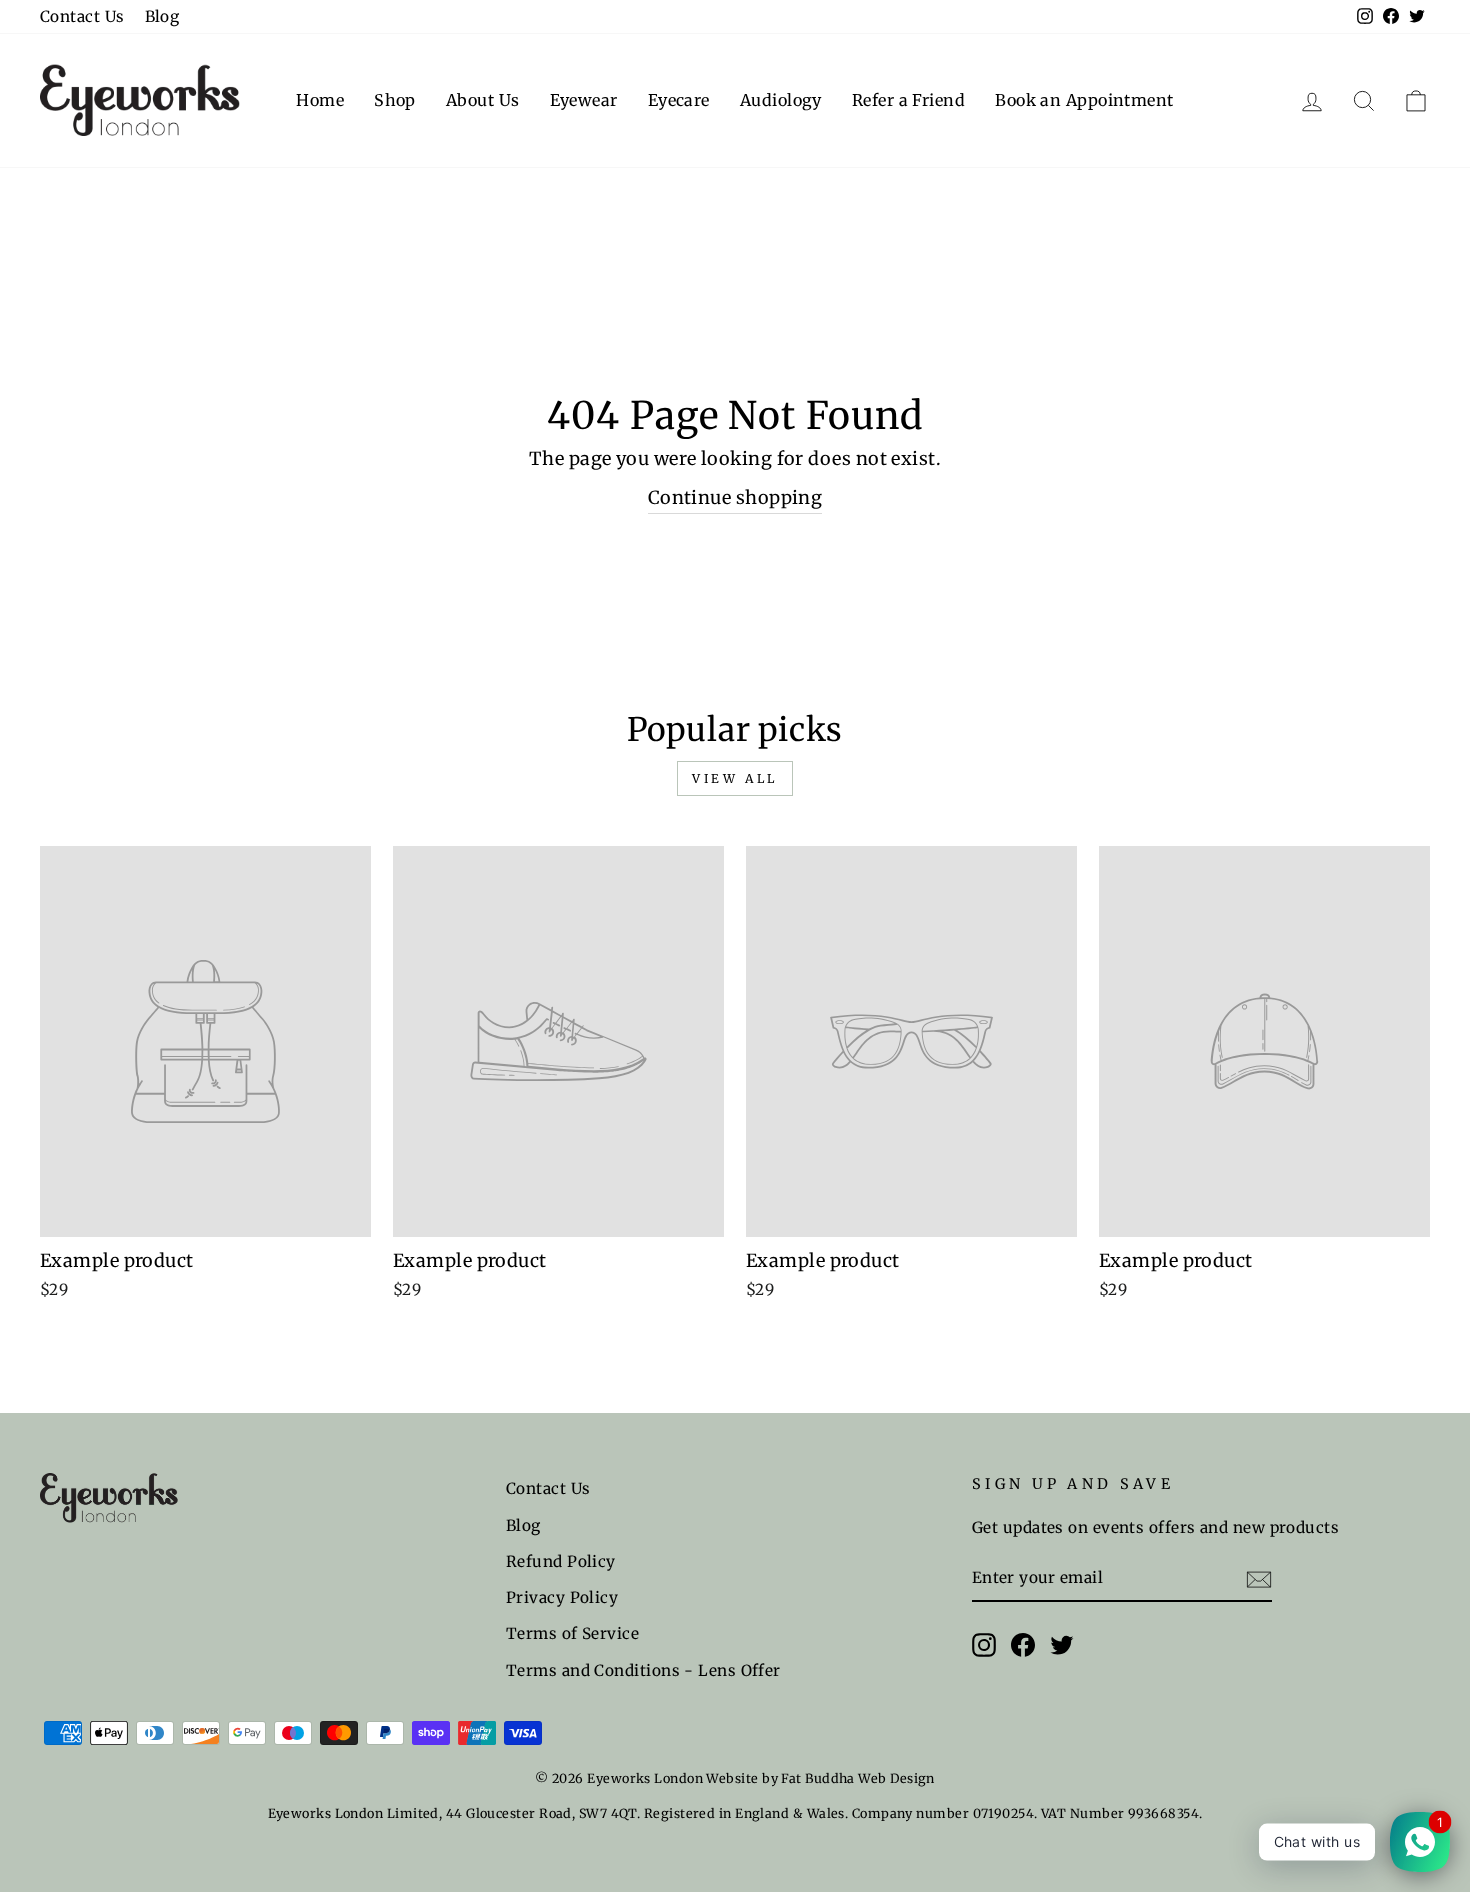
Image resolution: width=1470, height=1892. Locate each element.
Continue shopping (735, 497)
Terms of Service (572, 1633)
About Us (483, 100)
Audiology (781, 100)
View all (735, 778)
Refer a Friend (908, 100)
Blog (162, 16)
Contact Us (82, 16)
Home (320, 100)
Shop (395, 100)
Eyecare (679, 100)
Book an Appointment (1084, 100)
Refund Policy (561, 1561)
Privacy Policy (562, 1597)
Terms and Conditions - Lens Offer (643, 1670)
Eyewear (584, 100)
